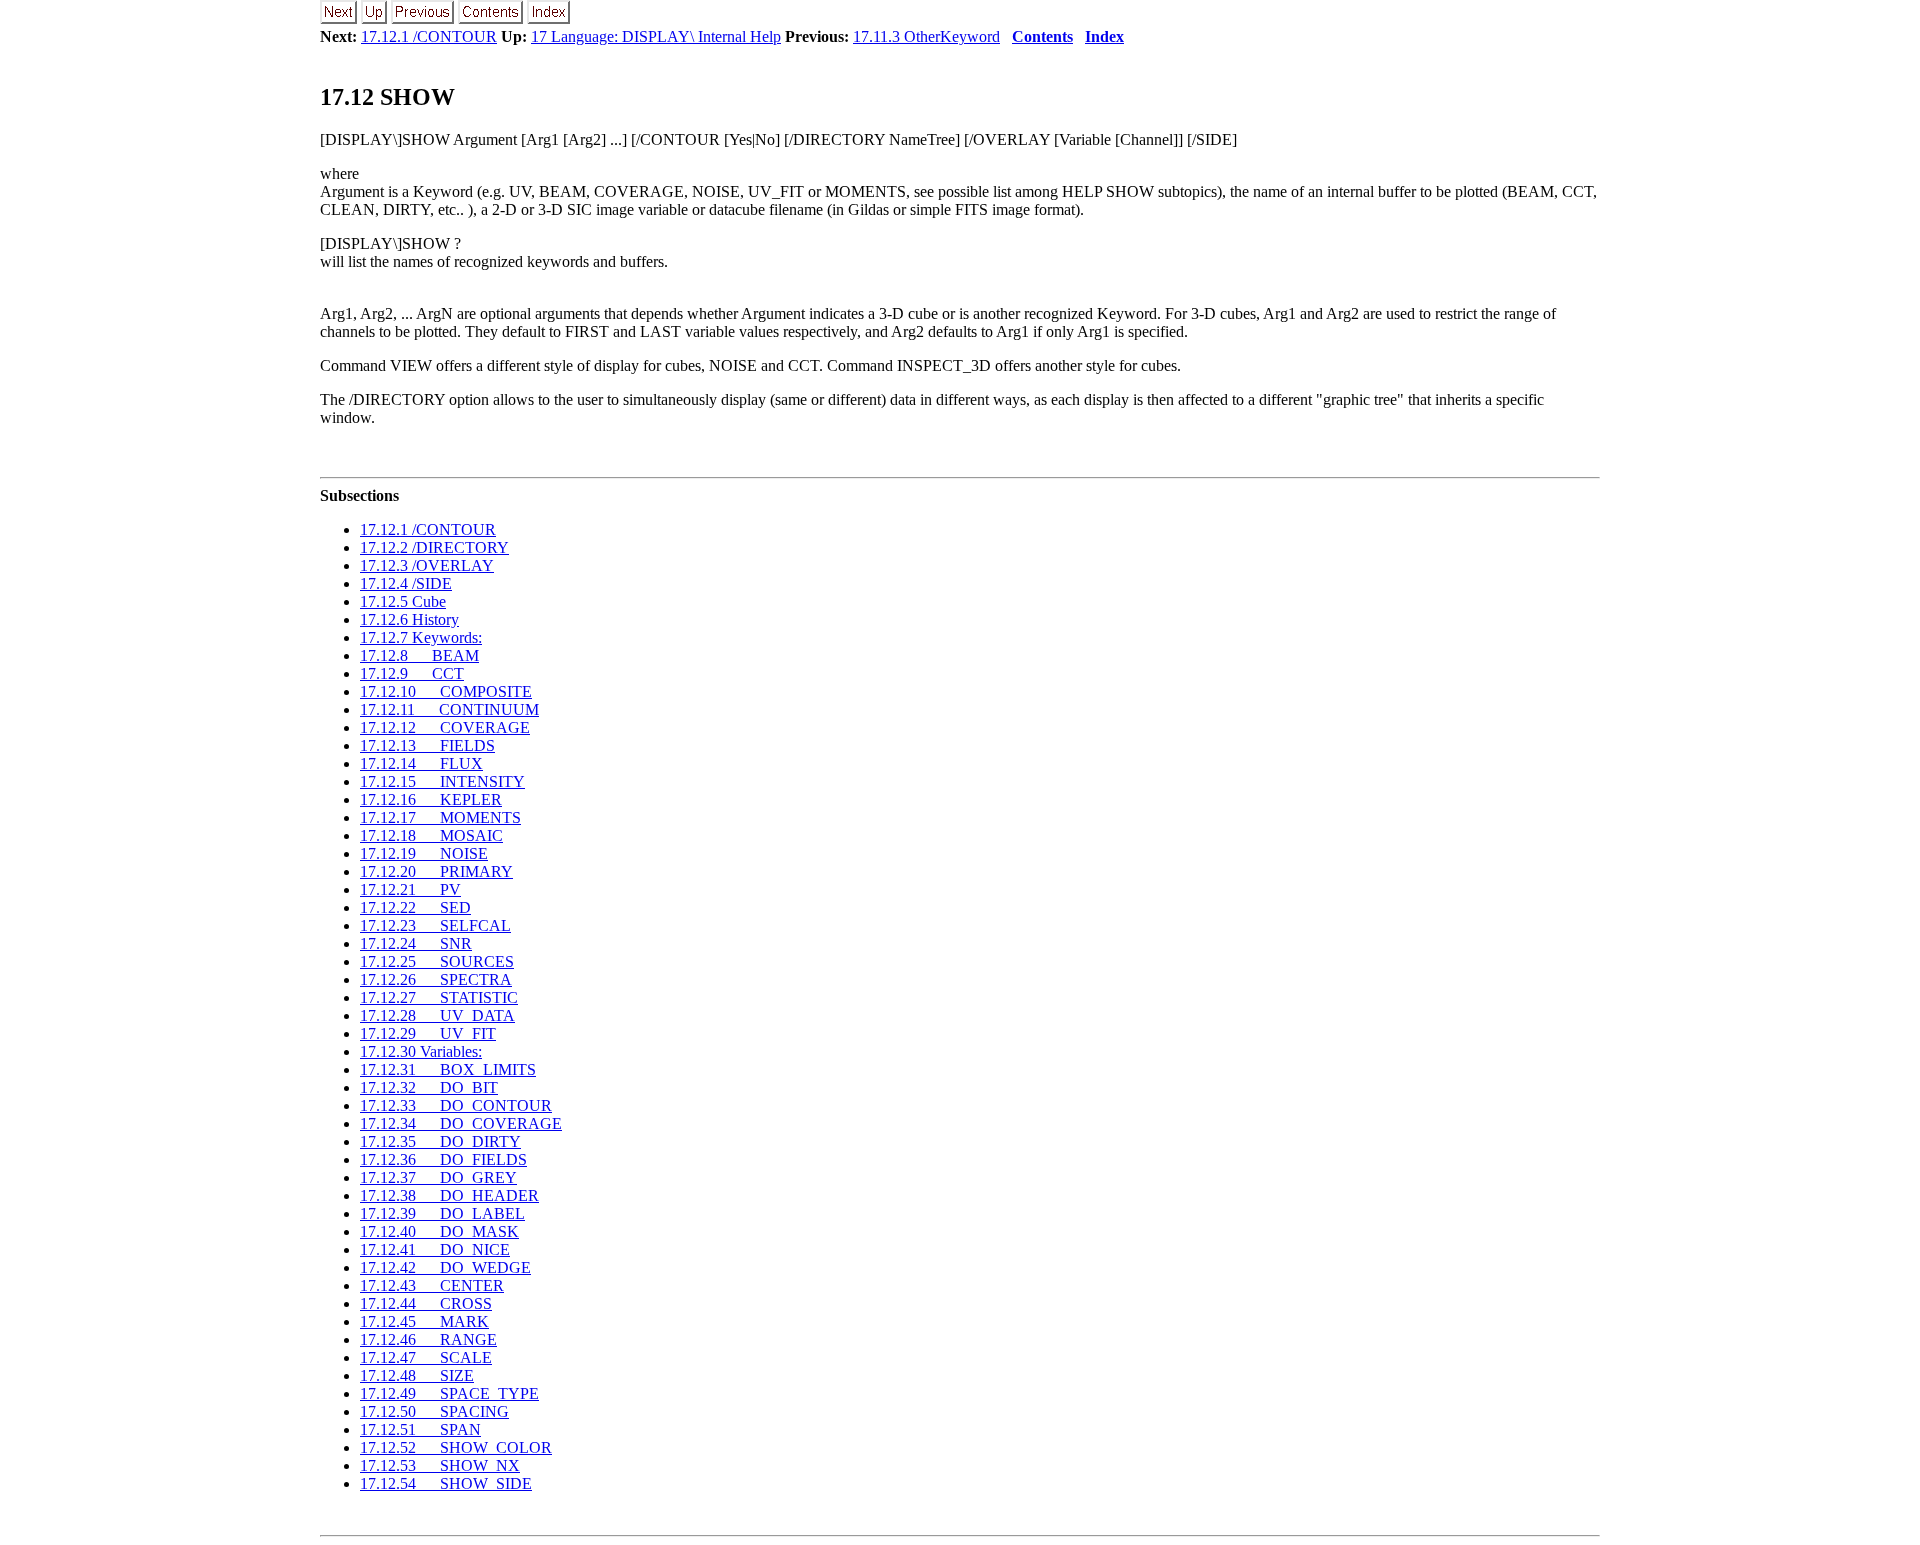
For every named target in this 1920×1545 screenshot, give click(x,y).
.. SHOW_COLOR (456, 1447)
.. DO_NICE (435, 1249)
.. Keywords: (421, 637)
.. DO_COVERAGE (461, 1123)
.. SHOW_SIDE (446, 1483)
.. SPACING (434, 1411)
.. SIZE (417, 1375)
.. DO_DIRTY (440, 1141)
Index (1104, 36)
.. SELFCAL (435, 925)
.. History (409, 619)
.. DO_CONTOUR (456, 1105)
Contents (1042, 36)
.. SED (415, 907)
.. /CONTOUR (428, 529)
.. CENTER (432, 1285)
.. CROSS (426, 1303)
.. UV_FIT (428, 1033)
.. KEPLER (431, 799)
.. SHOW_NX (440, 1465)
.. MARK (424, 1321)
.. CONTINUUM (449, 709)
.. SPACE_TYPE (449, 1393)
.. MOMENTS (440, 817)
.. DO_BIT (429, 1087)
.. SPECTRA (436, 979)
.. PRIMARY (436, 871)
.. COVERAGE (445, 727)
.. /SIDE (406, 583)
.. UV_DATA (437, 1015)
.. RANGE (428, 1339)
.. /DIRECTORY (434, 547)
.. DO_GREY (438, 1177)
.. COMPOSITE (446, 691)
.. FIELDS (427, 745)
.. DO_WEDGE (445, 1267)
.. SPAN (420, 1429)
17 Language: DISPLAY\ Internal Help (656, 36)
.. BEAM (419, 655)
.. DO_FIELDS (443, 1159)
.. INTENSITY (442, 781)
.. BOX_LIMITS (448, 1069)
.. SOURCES (437, 961)
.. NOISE (424, 853)
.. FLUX (421, 763)
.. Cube (403, 601)
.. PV (410, 889)
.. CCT (412, 673)
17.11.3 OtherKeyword (926, 36)
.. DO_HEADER (449, 1195)
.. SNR (416, 943)
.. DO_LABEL (442, 1213)
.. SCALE (426, 1357)
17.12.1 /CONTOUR (429, 36)
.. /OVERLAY (427, 565)
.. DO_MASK (439, 1231)
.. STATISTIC (439, 997)
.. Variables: (421, 1051)
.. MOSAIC (431, 835)
